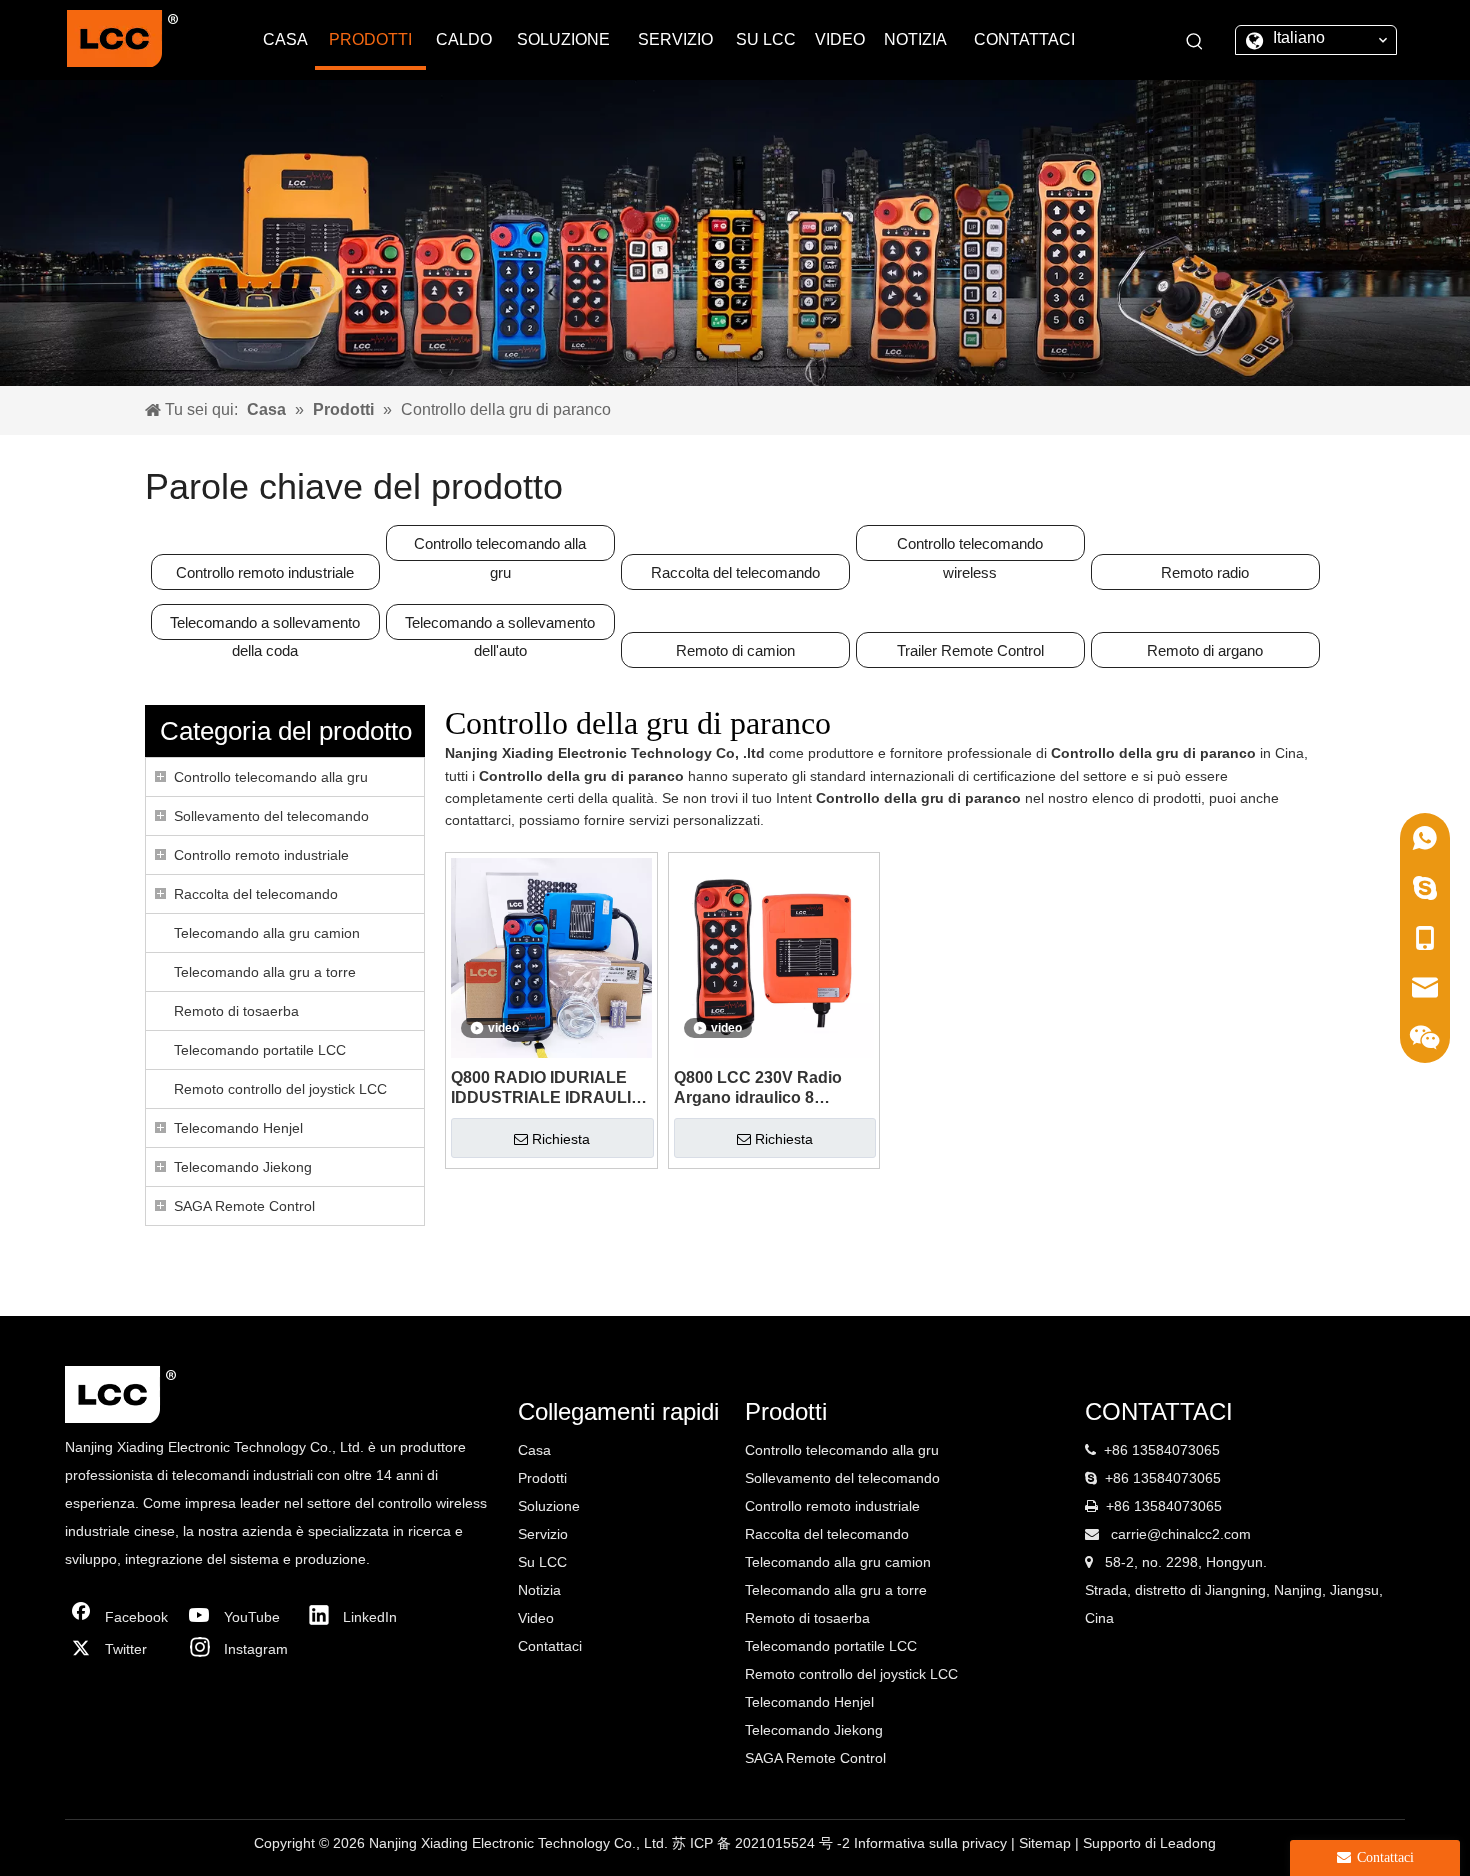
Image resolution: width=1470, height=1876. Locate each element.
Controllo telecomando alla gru (500, 548)
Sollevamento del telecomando (271, 816)
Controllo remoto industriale (265, 572)
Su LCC (542, 1562)
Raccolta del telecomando (735, 572)
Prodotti (542, 1478)
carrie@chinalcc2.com (1181, 1534)
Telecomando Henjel (238, 1128)
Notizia (539, 1590)
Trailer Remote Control (970, 650)
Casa (534, 1450)
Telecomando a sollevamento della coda (265, 627)
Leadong (1188, 1843)
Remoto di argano (1205, 650)
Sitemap (1047, 1843)
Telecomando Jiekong (243, 1167)
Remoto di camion (735, 650)
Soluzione (549, 1506)
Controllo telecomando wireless (970, 548)
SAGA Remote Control (244, 1206)
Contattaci (550, 1646)
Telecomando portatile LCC (260, 1050)
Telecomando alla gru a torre (265, 972)
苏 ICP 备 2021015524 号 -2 (763, 1843)
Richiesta (561, 1139)
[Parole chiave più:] (1195, 42)
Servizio (543, 1534)
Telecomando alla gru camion (267, 933)
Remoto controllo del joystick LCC (280, 1089)
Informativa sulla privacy (932, 1843)
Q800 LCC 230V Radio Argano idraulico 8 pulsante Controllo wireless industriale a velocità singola (758, 1088)
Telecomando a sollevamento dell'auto (500, 627)
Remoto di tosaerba (236, 1011)
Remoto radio (1205, 572)
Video (536, 1618)
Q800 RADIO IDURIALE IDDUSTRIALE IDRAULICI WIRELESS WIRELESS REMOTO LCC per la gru (549, 1088)
